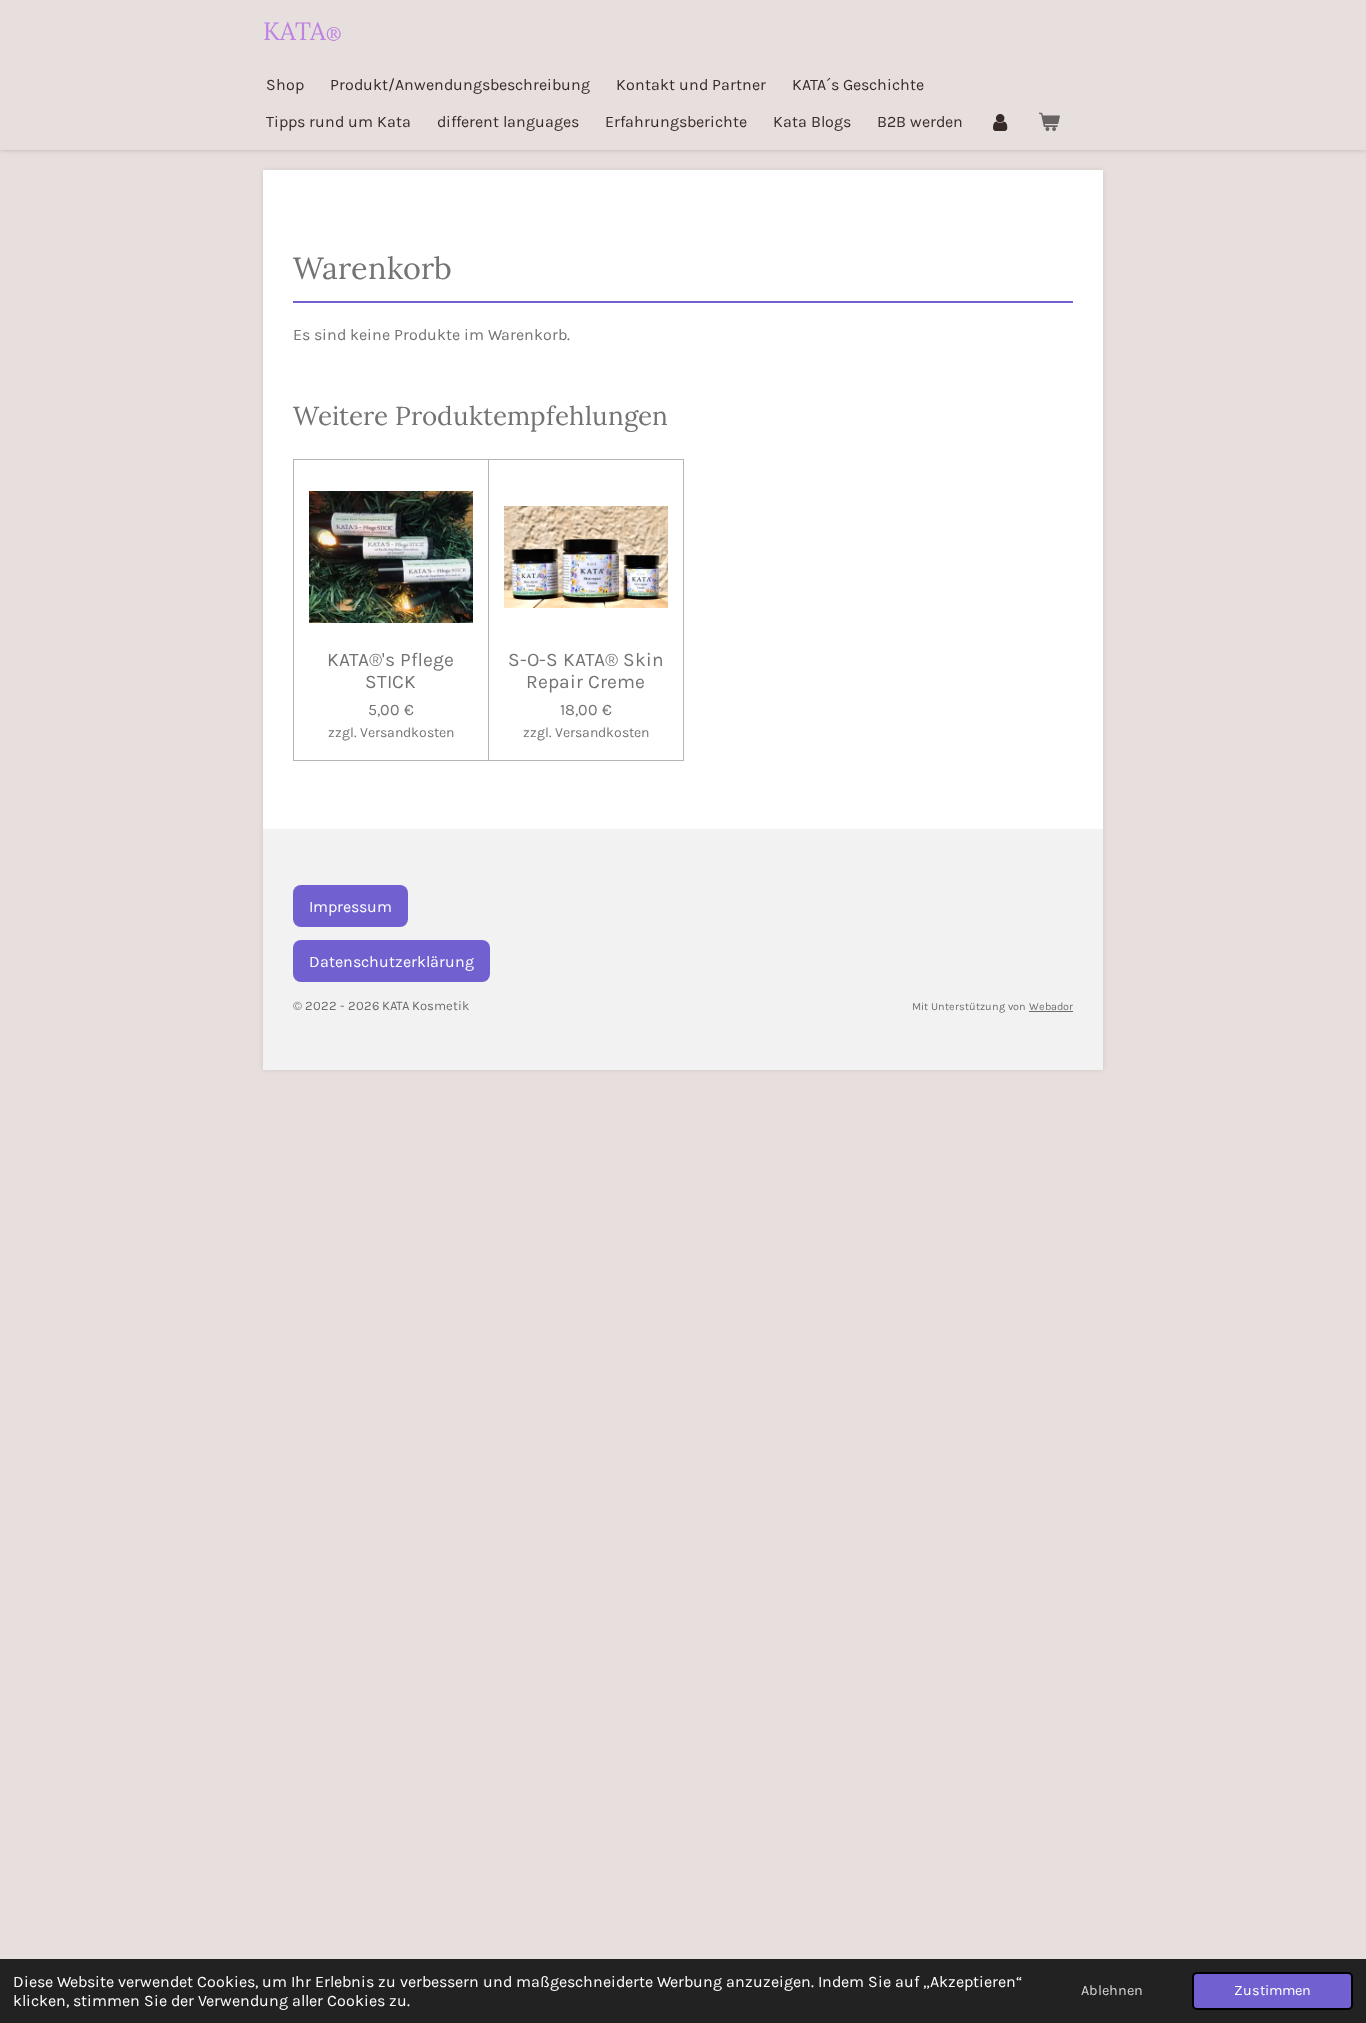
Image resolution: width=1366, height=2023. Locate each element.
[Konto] (1000, 121)
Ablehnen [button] (1112, 1990)
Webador (1051, 1006)
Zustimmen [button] (1272, 1990)
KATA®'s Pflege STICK (390, 671)
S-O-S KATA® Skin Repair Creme (586, 671)
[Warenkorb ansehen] (1048, 121)
